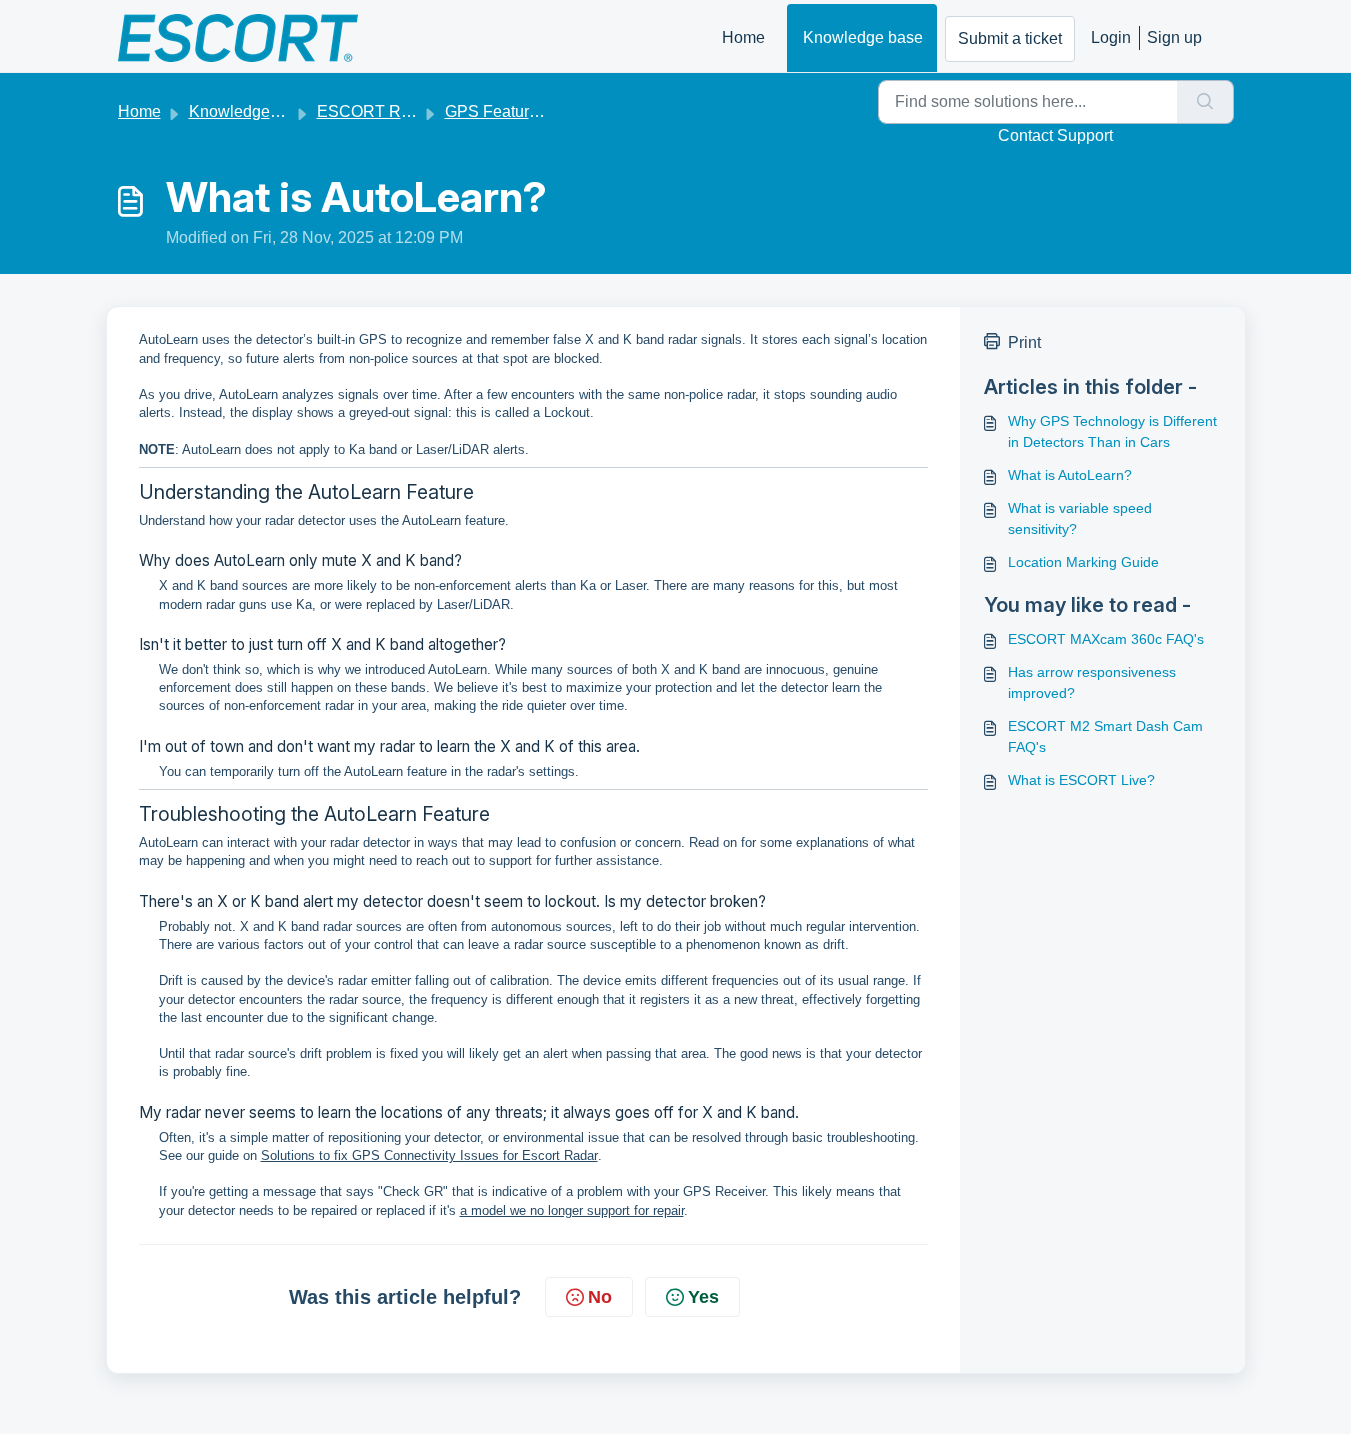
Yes (703, 1297)
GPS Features (495, 111)
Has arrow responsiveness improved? (1092, 682)
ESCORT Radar (375, 111)
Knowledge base (863, 37)
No (600, 1297)
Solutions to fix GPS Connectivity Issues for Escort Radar (429, 1155)
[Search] (1205, 102)
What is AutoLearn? (1070, 475)
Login (1111, 37)
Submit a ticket (1010, 38)
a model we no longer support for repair (572, 1210)
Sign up (1174, 37)
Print (1024, 342)
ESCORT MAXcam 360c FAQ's (1106, 639)
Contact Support (1055, 135)
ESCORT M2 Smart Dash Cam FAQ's (1105, 736)
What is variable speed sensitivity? (1080, 518)
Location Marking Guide (1083, 562)
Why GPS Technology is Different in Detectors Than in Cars (1112, 431)
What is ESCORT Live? (1081, 780)
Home (743, 37)
